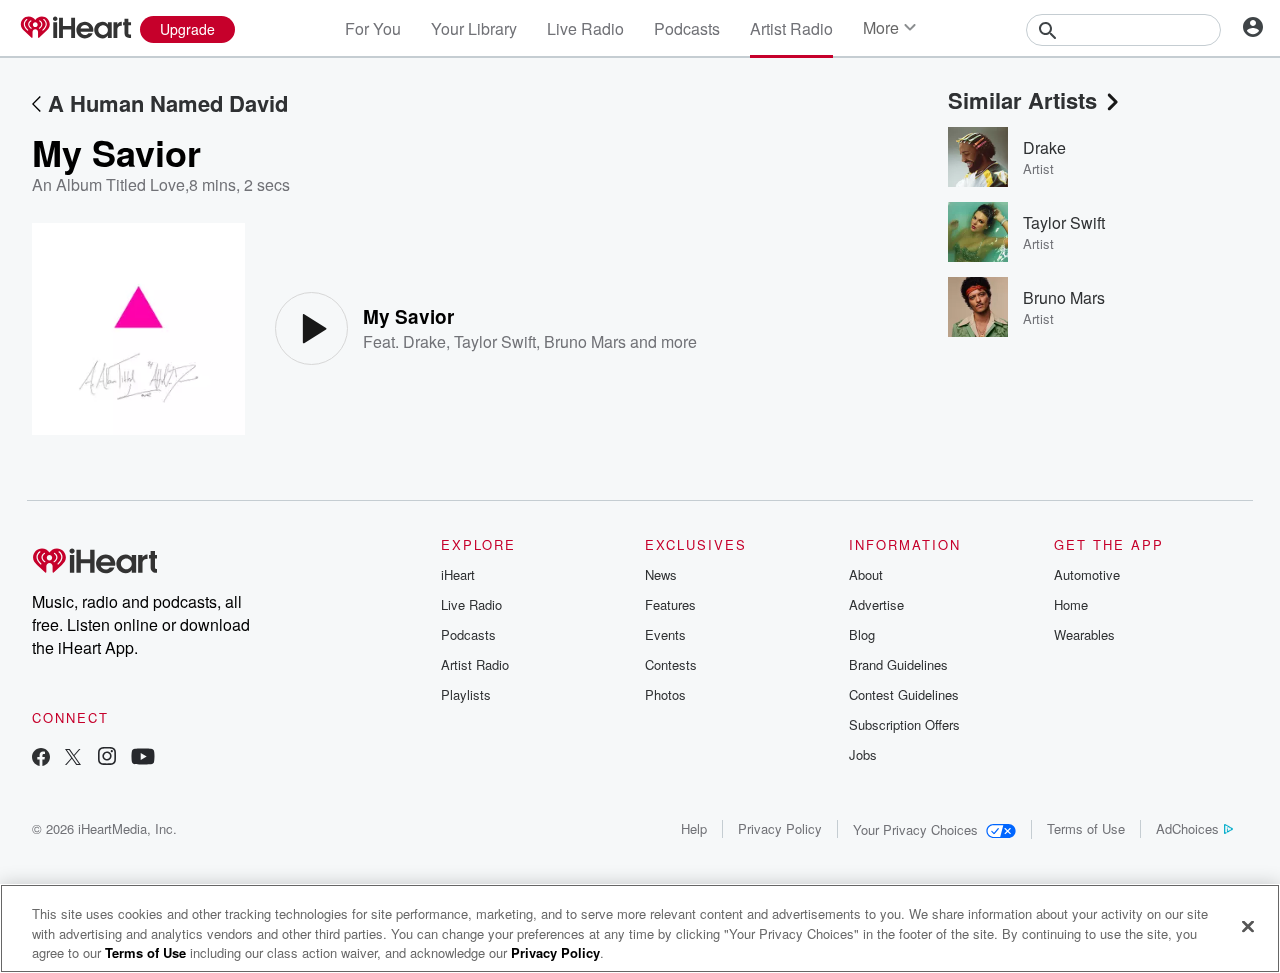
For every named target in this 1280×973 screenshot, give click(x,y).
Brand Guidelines (898, 664)
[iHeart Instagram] (107, 758)
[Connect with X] (73, 758)
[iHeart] (75, 29)
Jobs (863, 754)
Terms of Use (1086, 828)
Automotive (1087, 574)
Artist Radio (791, 28)
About (866, 574)
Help (694, 828)
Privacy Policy (780, 828)
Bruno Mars (585, 341)
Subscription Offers (904, 724)
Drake (424, 341)
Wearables (1084, 634)
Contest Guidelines (904, 694)
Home (1071, 604)
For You (373, 28)
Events (665, 634)
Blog (862, 634)
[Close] (1248, 926)
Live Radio (585, 28)
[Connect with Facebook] (41, 758)
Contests (671, 664)
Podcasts (687, 28)
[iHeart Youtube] (143, 758)
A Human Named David (168, 103)
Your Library (474, 28)
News (661, 574)
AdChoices (1187, 828)
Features (670, 604)
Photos (665, 694)
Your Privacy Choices (915, 829)
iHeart (458, 574)
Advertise (876, 604)
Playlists (466, 694)
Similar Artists (1022, 100)
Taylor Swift (495, 341)
